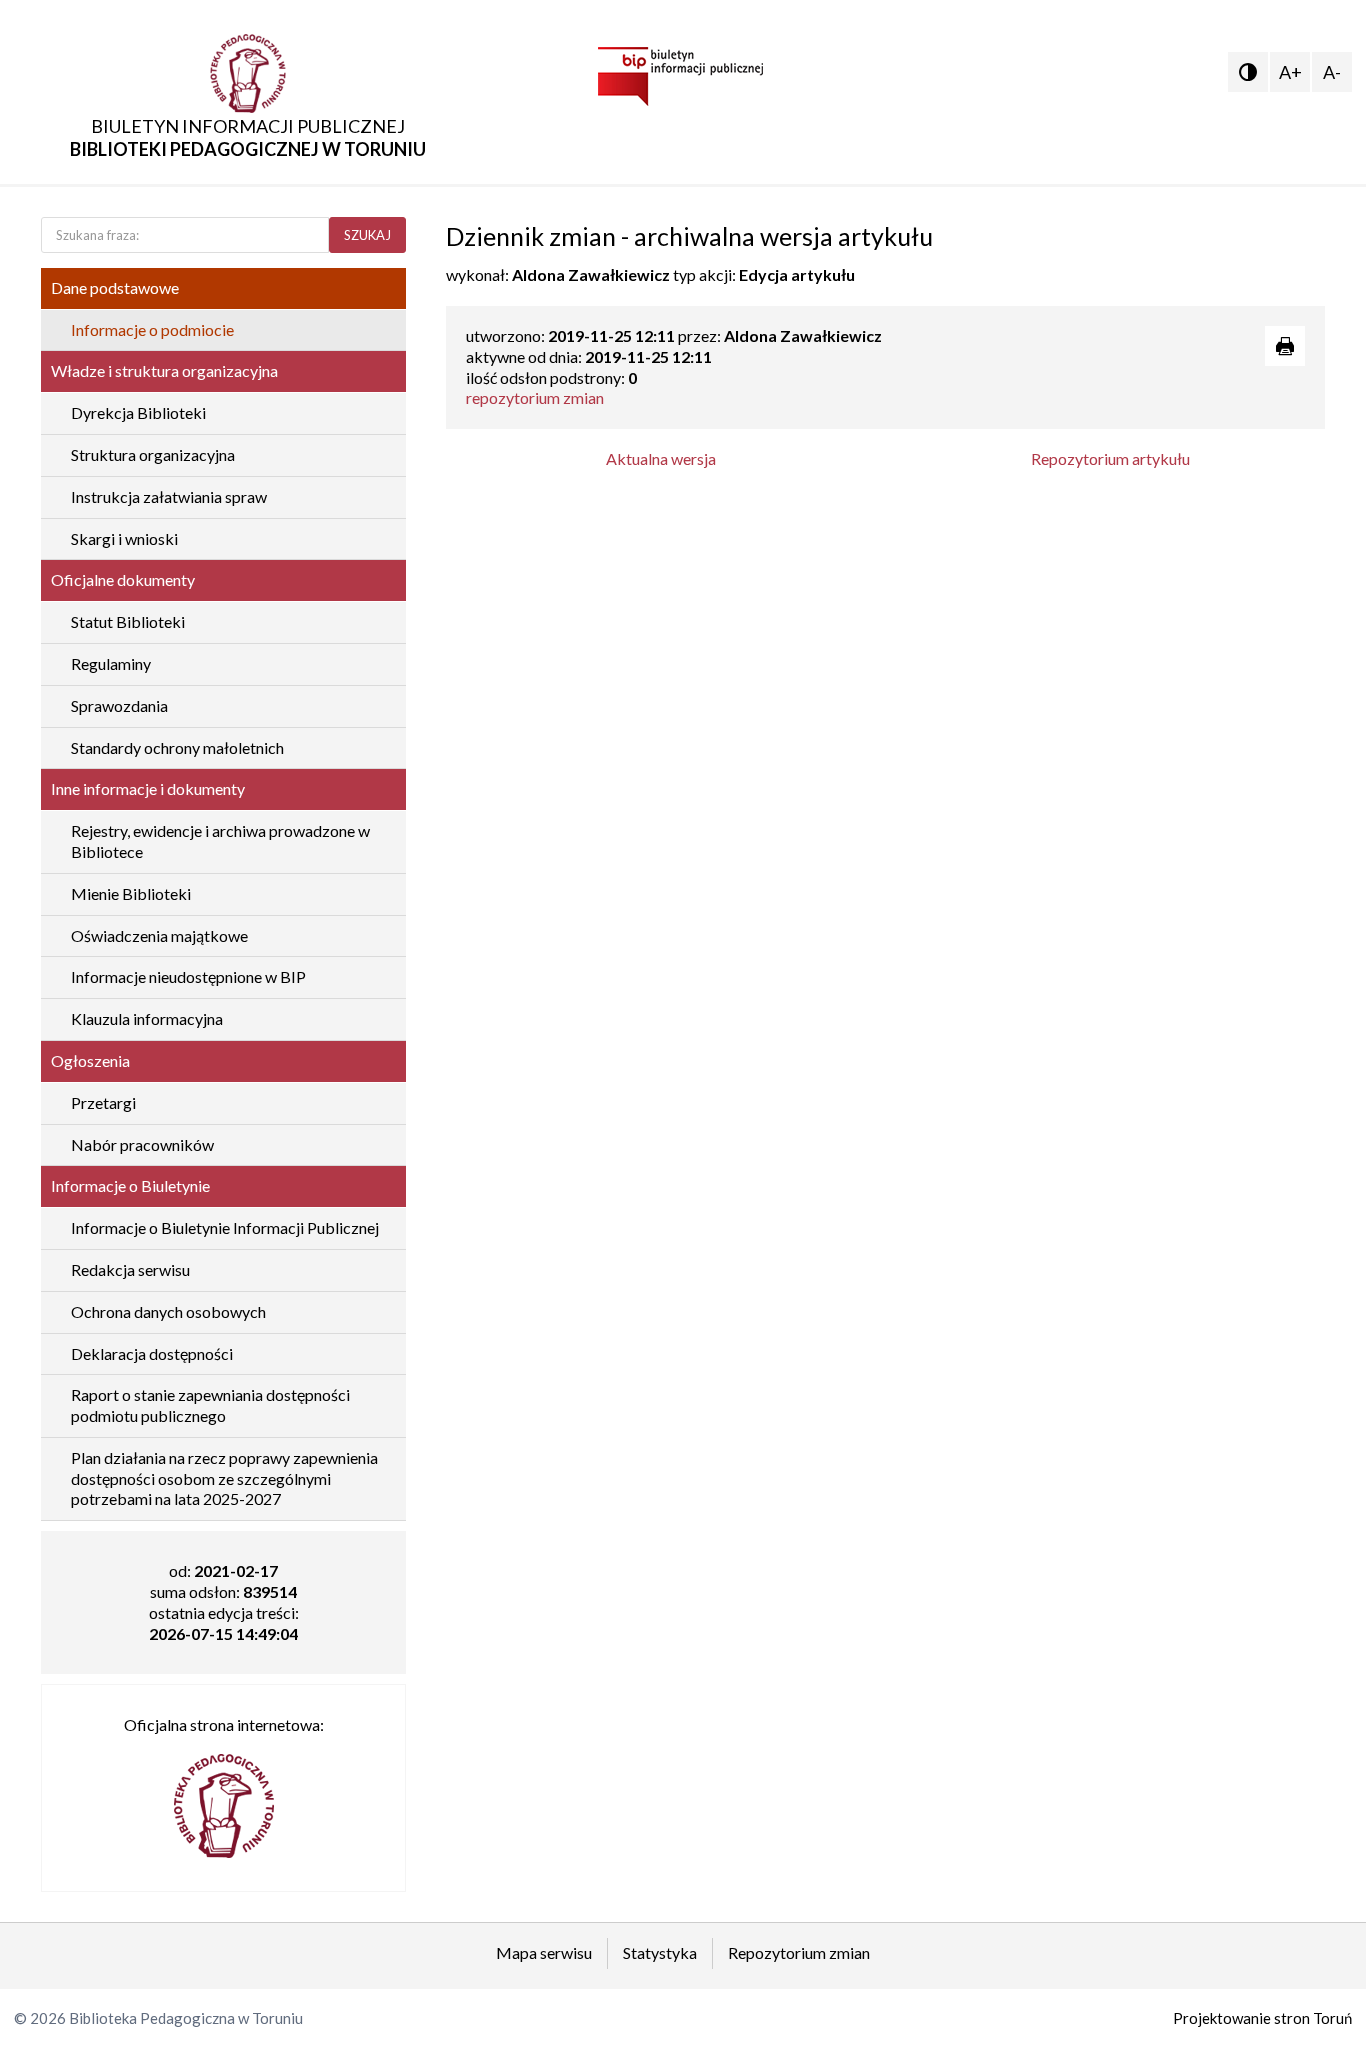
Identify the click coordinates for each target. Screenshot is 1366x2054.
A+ (1290, 72)
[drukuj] (1285, 346)
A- (1332, 72)
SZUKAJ (367, 235)
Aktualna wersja (661, 458)
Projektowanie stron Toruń (1262, 2018)
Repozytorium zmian (799, 1952)
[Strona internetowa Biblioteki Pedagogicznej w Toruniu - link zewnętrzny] (224, 1796)
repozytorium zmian (535, 397)
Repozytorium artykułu (1110, 458)
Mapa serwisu (544, 1952)
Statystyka (660, 1952)
